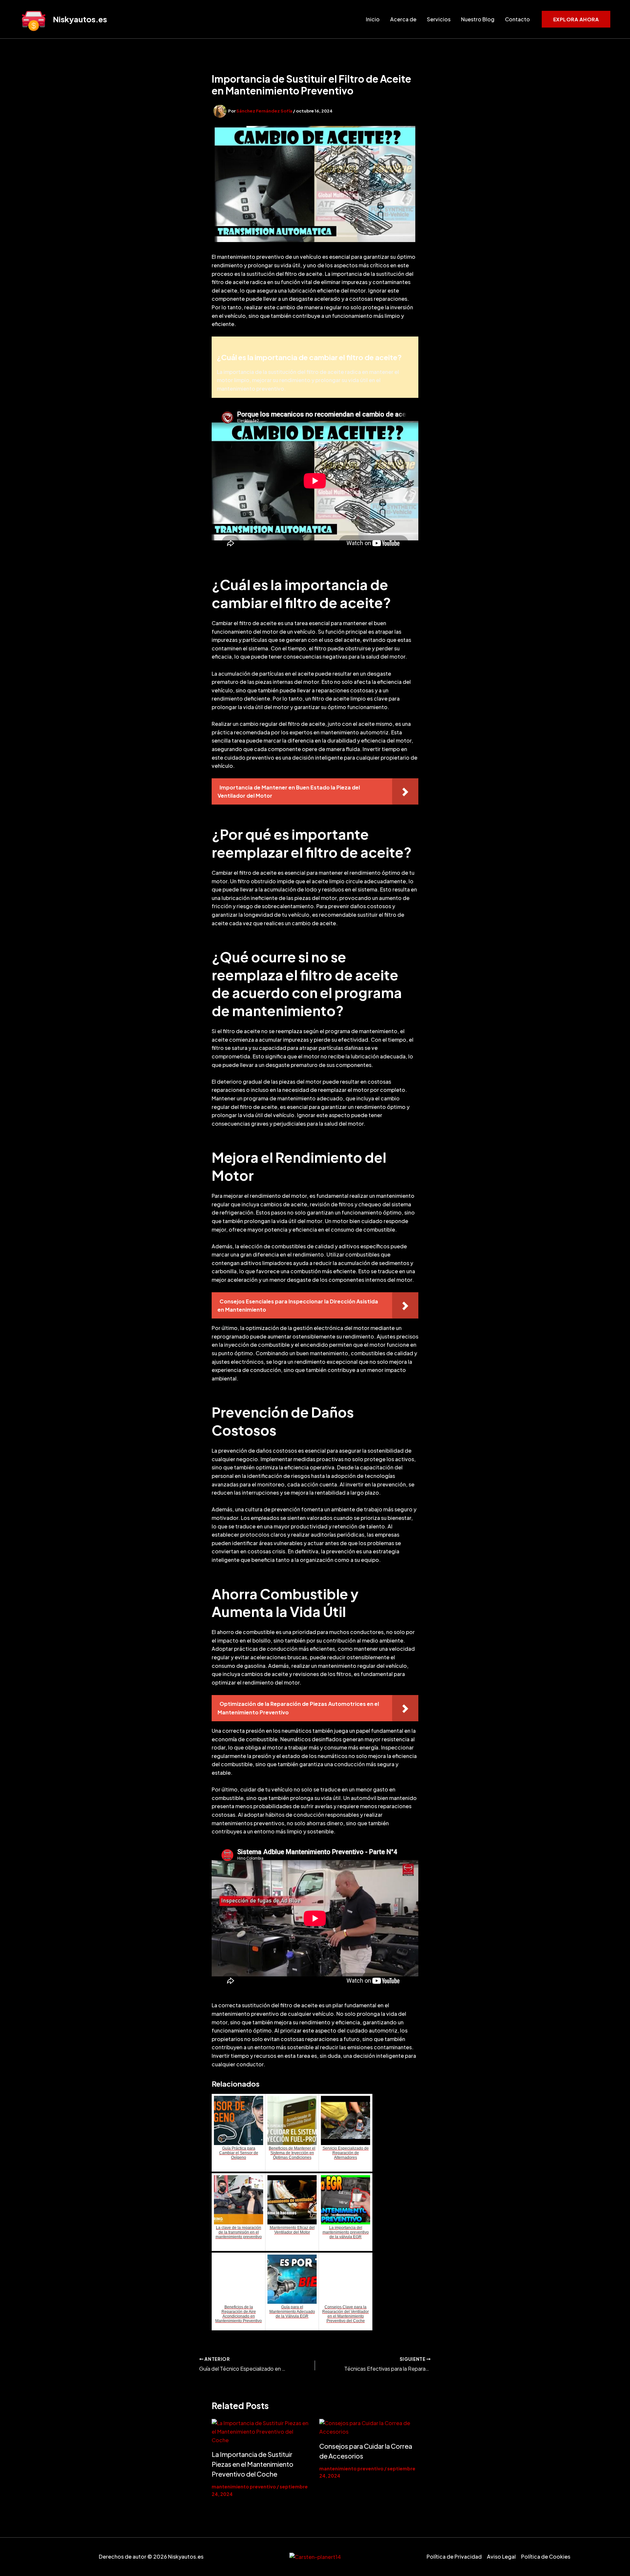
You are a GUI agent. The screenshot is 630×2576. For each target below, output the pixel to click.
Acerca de (403, 19)
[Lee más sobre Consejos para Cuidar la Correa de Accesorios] (369, 2427)
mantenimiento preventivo (244, 2486)
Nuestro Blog (478, 19)
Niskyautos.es (80, 19)
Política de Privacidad (454, 2556)
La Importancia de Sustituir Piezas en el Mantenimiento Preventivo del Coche (252, 2464)
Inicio (373, 19)
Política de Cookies (546, 2556)
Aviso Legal (501, 2556)
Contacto (517, 19)
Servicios (439, 19)
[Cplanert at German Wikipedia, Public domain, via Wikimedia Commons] (315, 2556)
